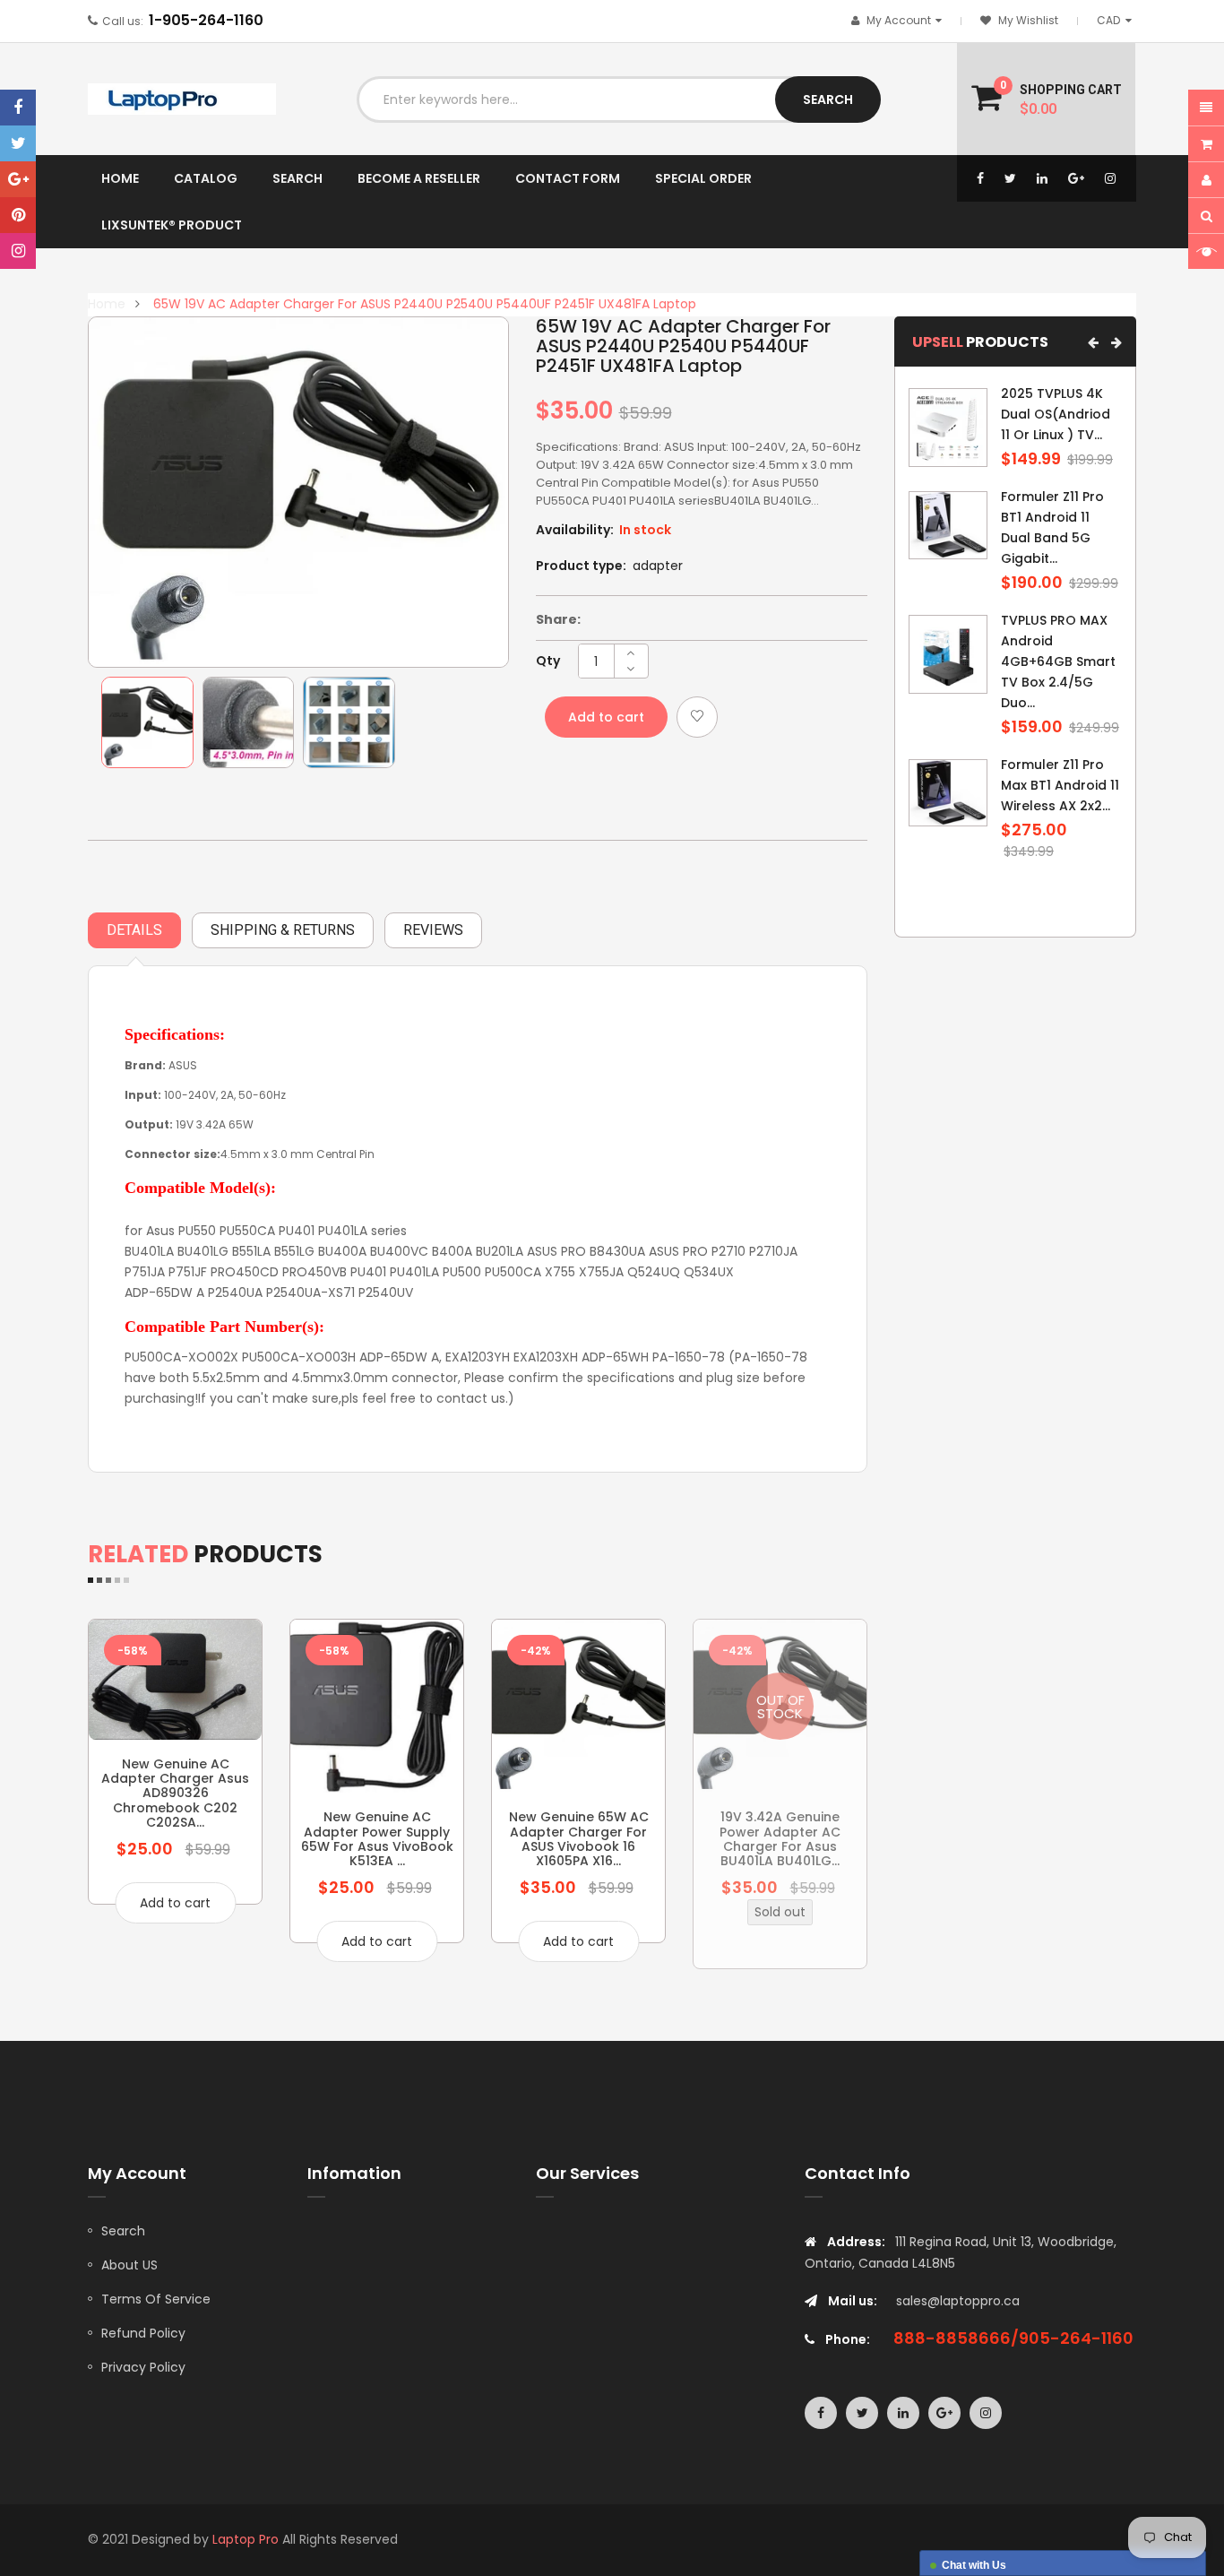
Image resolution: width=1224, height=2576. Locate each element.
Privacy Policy (143, 2367)
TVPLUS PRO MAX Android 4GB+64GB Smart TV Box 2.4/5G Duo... (1058, 661)
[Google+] (18, 179)
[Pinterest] (18, 215)
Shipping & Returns (283, 930)
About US (129, 2265)
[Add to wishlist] (697, 717)
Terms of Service (156, 2299)
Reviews (433, 930)
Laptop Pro (246, 2539)
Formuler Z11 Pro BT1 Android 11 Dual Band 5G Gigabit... (1052, 527)
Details (134, 930)
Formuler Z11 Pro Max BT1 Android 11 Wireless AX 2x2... (1060, 785)
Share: (558, 619)
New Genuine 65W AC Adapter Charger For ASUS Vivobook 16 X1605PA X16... (579, 1839)
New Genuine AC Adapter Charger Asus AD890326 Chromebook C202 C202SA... (175, 1794)
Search (123, 2231)
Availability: (575, 530)
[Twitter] (18, 143)
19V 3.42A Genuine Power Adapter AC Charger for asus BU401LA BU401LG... (780, 1839)
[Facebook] (18, 108)
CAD (1117, 20)
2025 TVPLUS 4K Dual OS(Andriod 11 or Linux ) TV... (1056, 414)
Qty (548, 661)
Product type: (581, 566)
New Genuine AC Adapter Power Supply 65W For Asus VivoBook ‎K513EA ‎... (377, 1839)
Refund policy (143, 2333)
